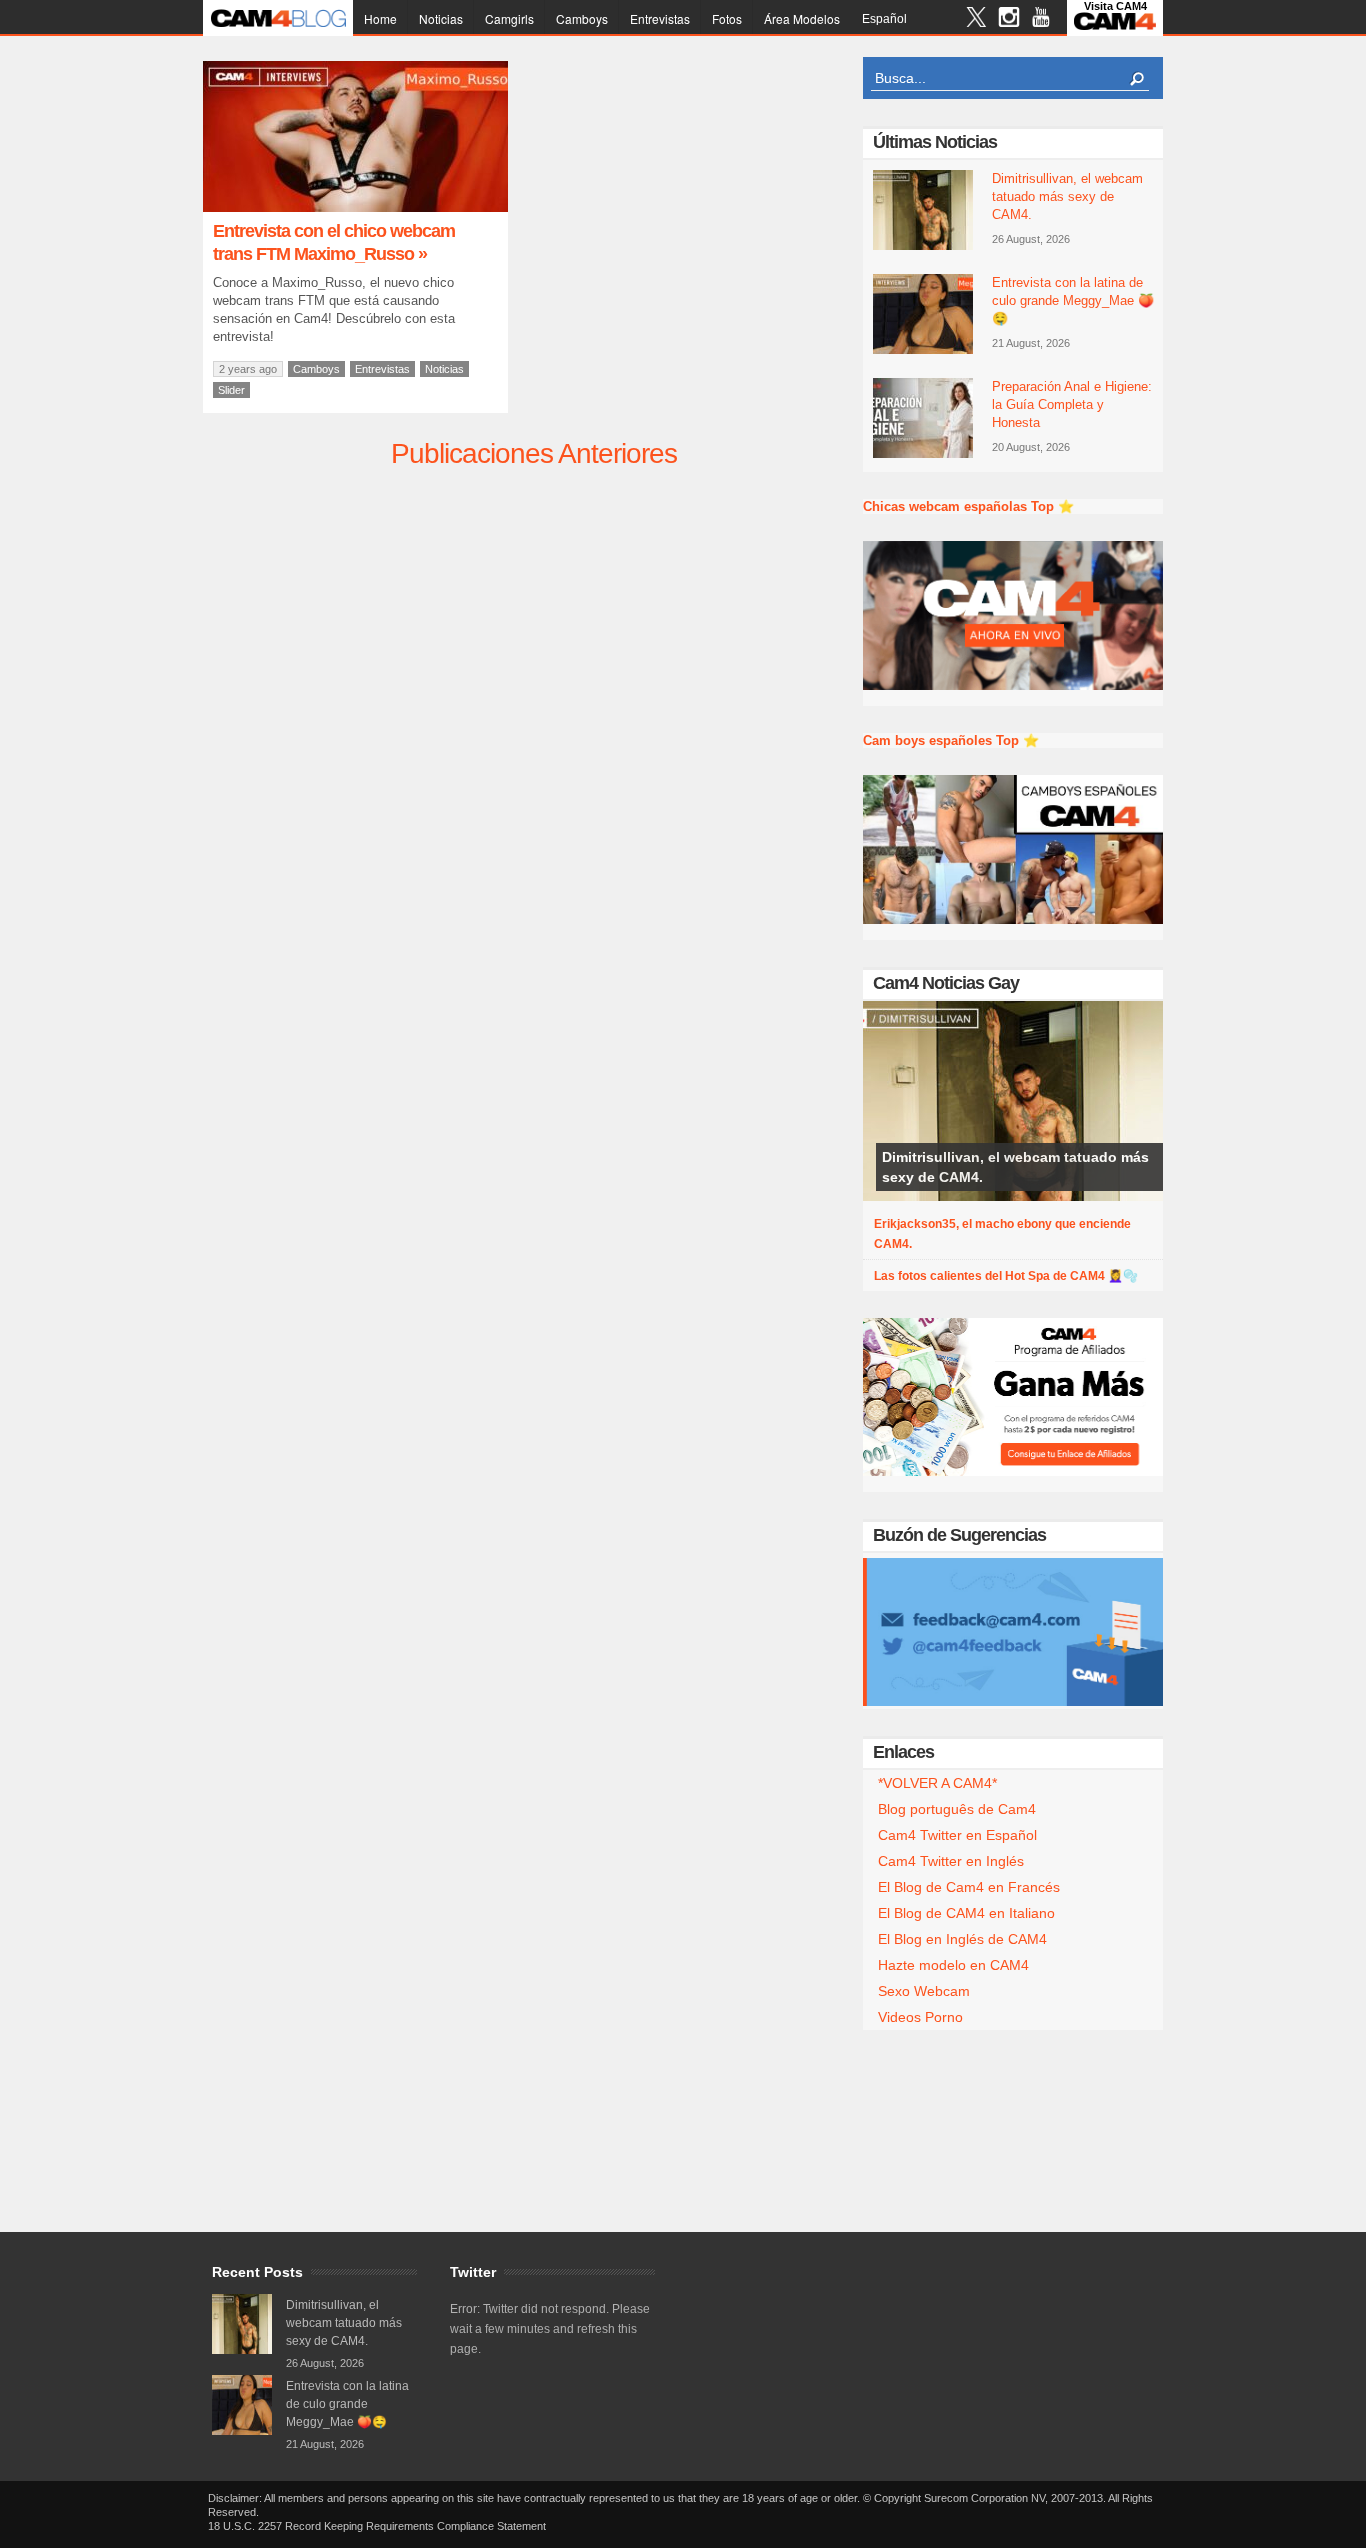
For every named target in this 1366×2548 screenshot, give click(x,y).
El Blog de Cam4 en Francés (969, 1887)
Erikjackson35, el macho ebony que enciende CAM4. (1002, 1234)
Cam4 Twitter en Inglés (951, 1861)
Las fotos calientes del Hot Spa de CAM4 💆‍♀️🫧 (1006, 1276)
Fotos (727, 18)
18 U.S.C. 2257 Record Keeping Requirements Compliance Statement (377, 2526)
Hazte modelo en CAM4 (953, 1965)
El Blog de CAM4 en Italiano (966, 1913)
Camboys (582, 18)
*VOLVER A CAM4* (937, 1783)
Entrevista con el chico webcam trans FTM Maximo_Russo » (334, 242)
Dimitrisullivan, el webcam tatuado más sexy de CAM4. (1067, 196)
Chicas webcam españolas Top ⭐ (968, 506)
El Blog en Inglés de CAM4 (962, 1939)
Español (884, 19)
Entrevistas (660, 18)
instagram (1008, 19)
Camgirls (509, 18)
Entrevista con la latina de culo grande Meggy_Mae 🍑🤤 (1073, 300)
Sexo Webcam (924, 1991)
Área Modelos (802, 18)
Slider (231, 390)
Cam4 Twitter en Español (957, 1835)
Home (380, 18)
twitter (976, 19)
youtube (1040, 19)
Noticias (441, 18)
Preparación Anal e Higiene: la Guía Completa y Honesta (1072, 404)
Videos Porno (920, 2017)
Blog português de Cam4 (957, 1809)
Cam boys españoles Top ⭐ (951, 740)
